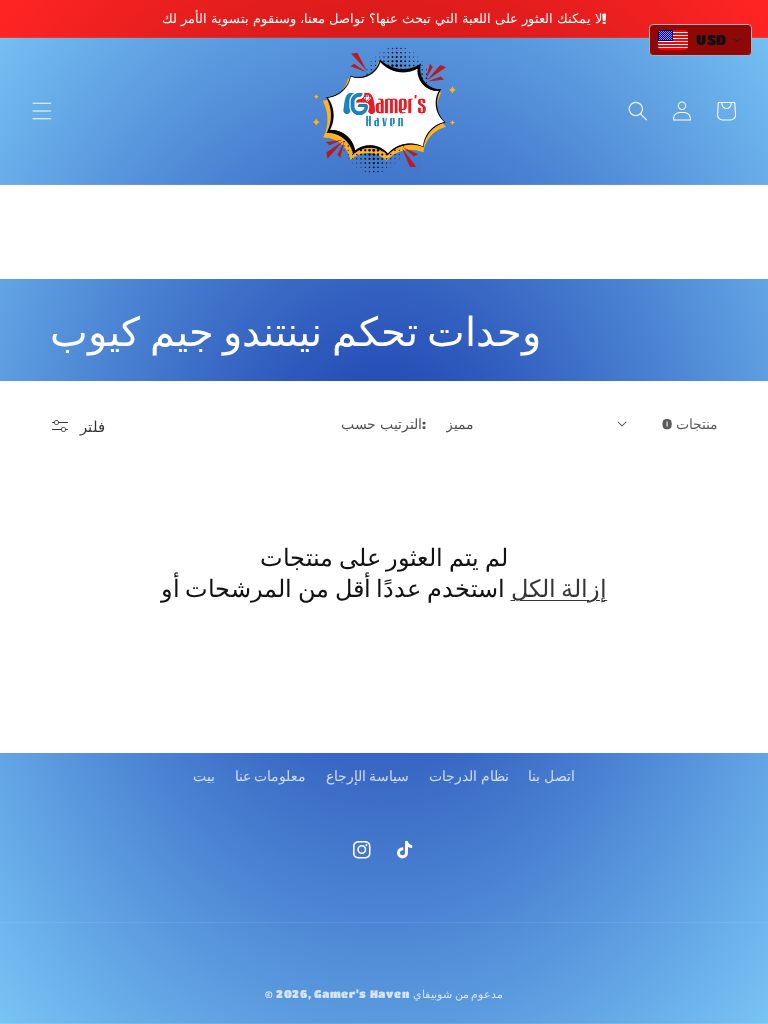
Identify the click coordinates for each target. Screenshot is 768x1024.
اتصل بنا (551, 775)
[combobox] (700, 40)
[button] (42, 111)
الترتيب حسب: (383, 423)
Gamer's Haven (361, 993)
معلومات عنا (271, 775)
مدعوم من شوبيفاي (458, 993)
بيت (204, 775)
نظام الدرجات (469, 775)
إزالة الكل (559, 587)
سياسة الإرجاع (368, 775)
